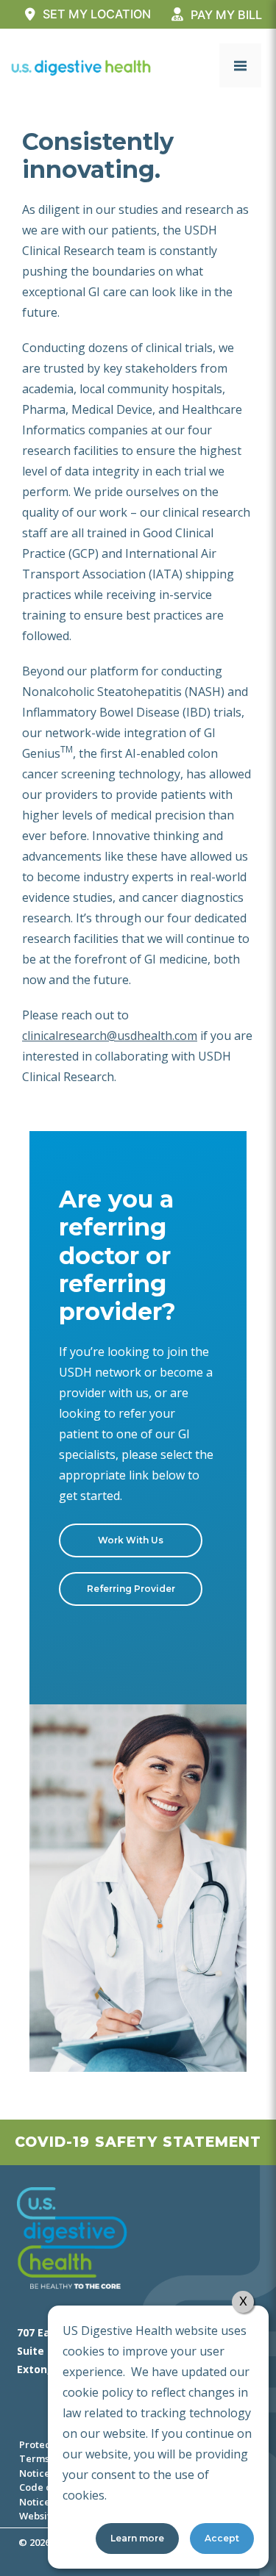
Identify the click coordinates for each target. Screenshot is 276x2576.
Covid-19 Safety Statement (138, 2142)
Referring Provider (131, 1589)
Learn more (137, 2538)
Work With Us (131, 1540)
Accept (222, 2538)
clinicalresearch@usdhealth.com (110, 1036)
